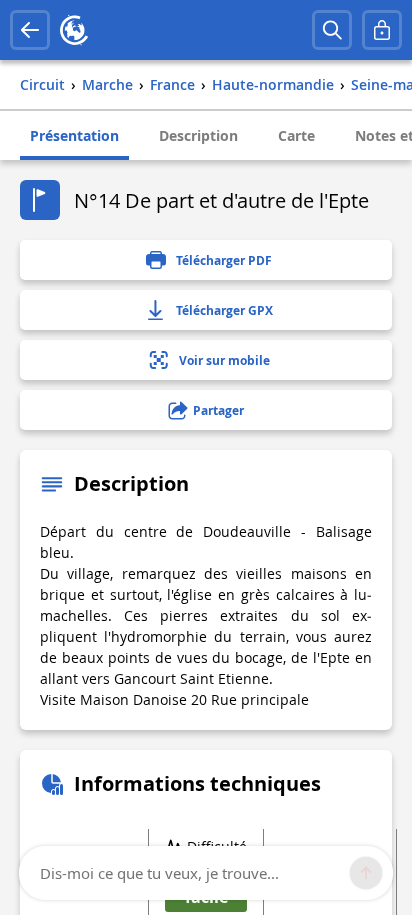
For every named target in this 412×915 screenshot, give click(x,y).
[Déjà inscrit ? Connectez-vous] (382, 30)
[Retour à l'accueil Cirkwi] (74, 30)
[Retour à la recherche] (30, 30)
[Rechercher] (332, 30)
